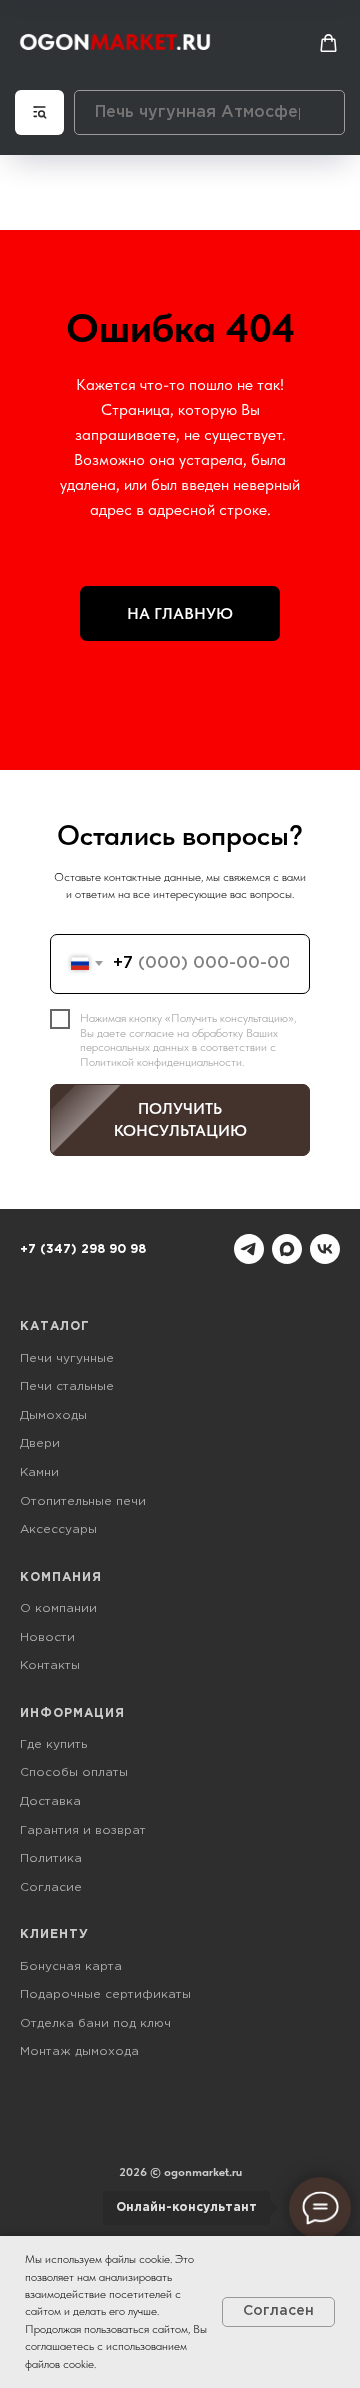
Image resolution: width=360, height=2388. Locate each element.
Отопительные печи (83, 1501)
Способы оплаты (74, 1772)
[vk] (325, 1249)
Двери (40, 1443)
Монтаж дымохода (79, 2051)
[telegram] (249, 1249)
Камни (39, 1472)
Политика (51, 1858)
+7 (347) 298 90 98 (83, 1249)
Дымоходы (53, 1415)
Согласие (51, 1887)
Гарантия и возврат (83, 1830)
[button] (328, 43)
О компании (58, 1608)
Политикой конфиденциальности (161, 1062)
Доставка (50, 1801)
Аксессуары (58, 1529)
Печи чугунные (67, 1358)
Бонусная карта (71, 1966)
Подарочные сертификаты (105, 1994)
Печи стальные (67, 1386)
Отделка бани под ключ (95, 2023)
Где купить (53, 1744)
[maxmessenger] (287, 1249)
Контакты (50, 1665)
